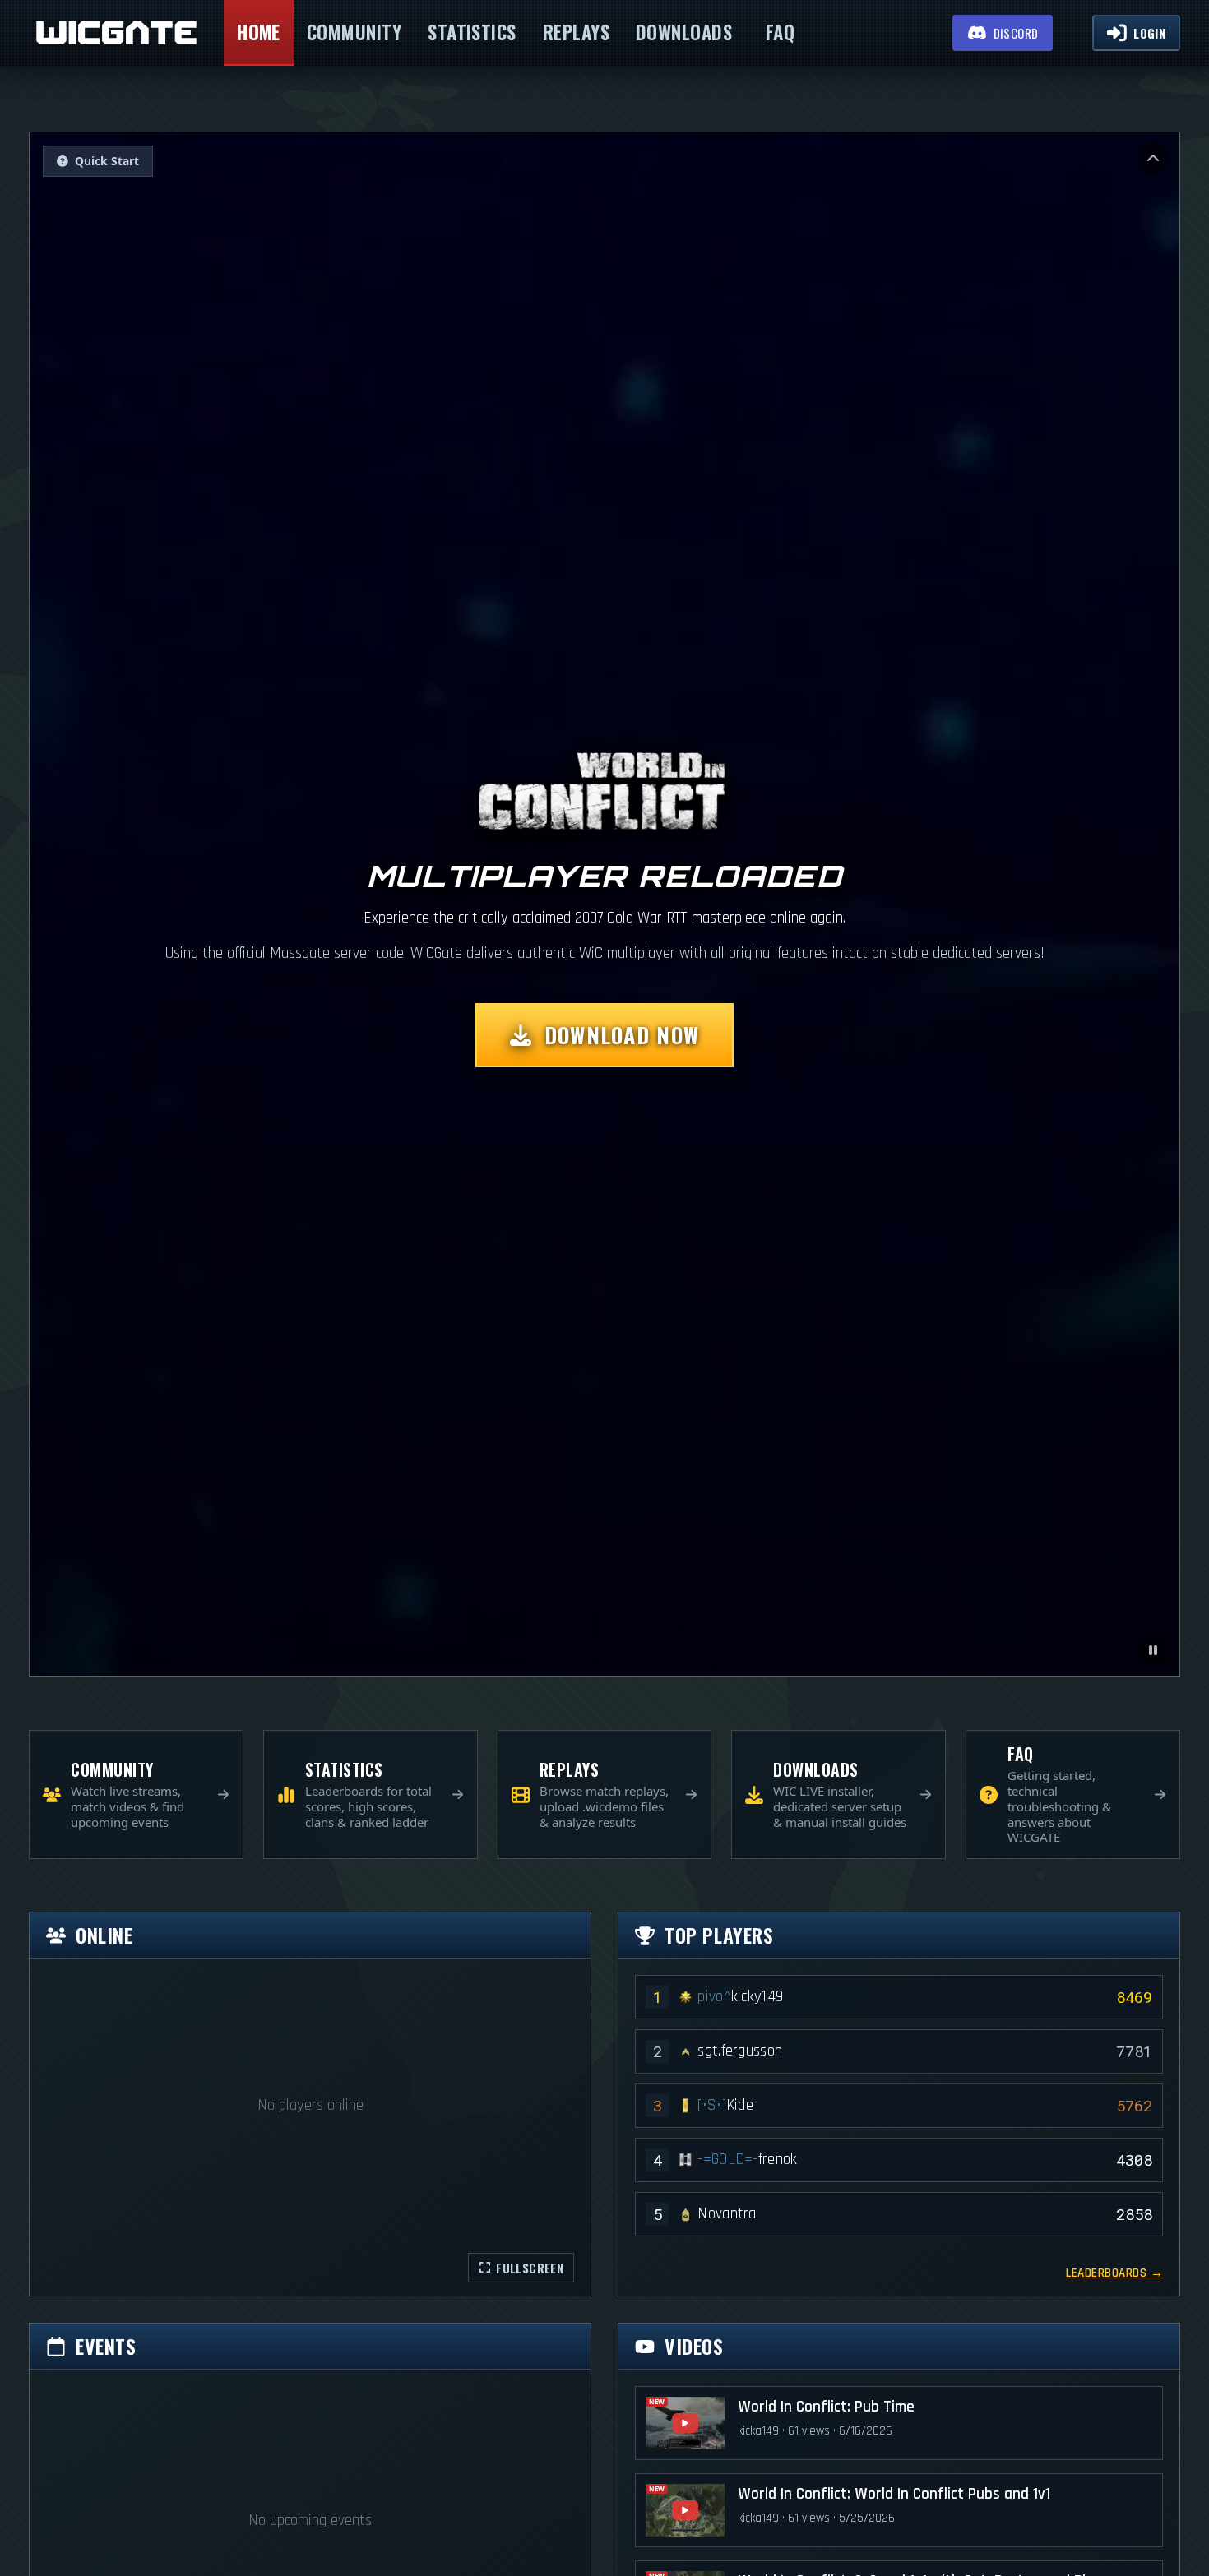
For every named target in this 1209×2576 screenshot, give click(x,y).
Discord (1016, 33)
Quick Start (107, 161)
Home (259, 32)
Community (354, 32)
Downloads (684, 32)
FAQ (780, 32)
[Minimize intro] (1153, 159)
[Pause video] (1153, 1650)
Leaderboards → (1114, 2273)
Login (1149, 33)
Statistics (472, 32)
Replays (576, 32)
